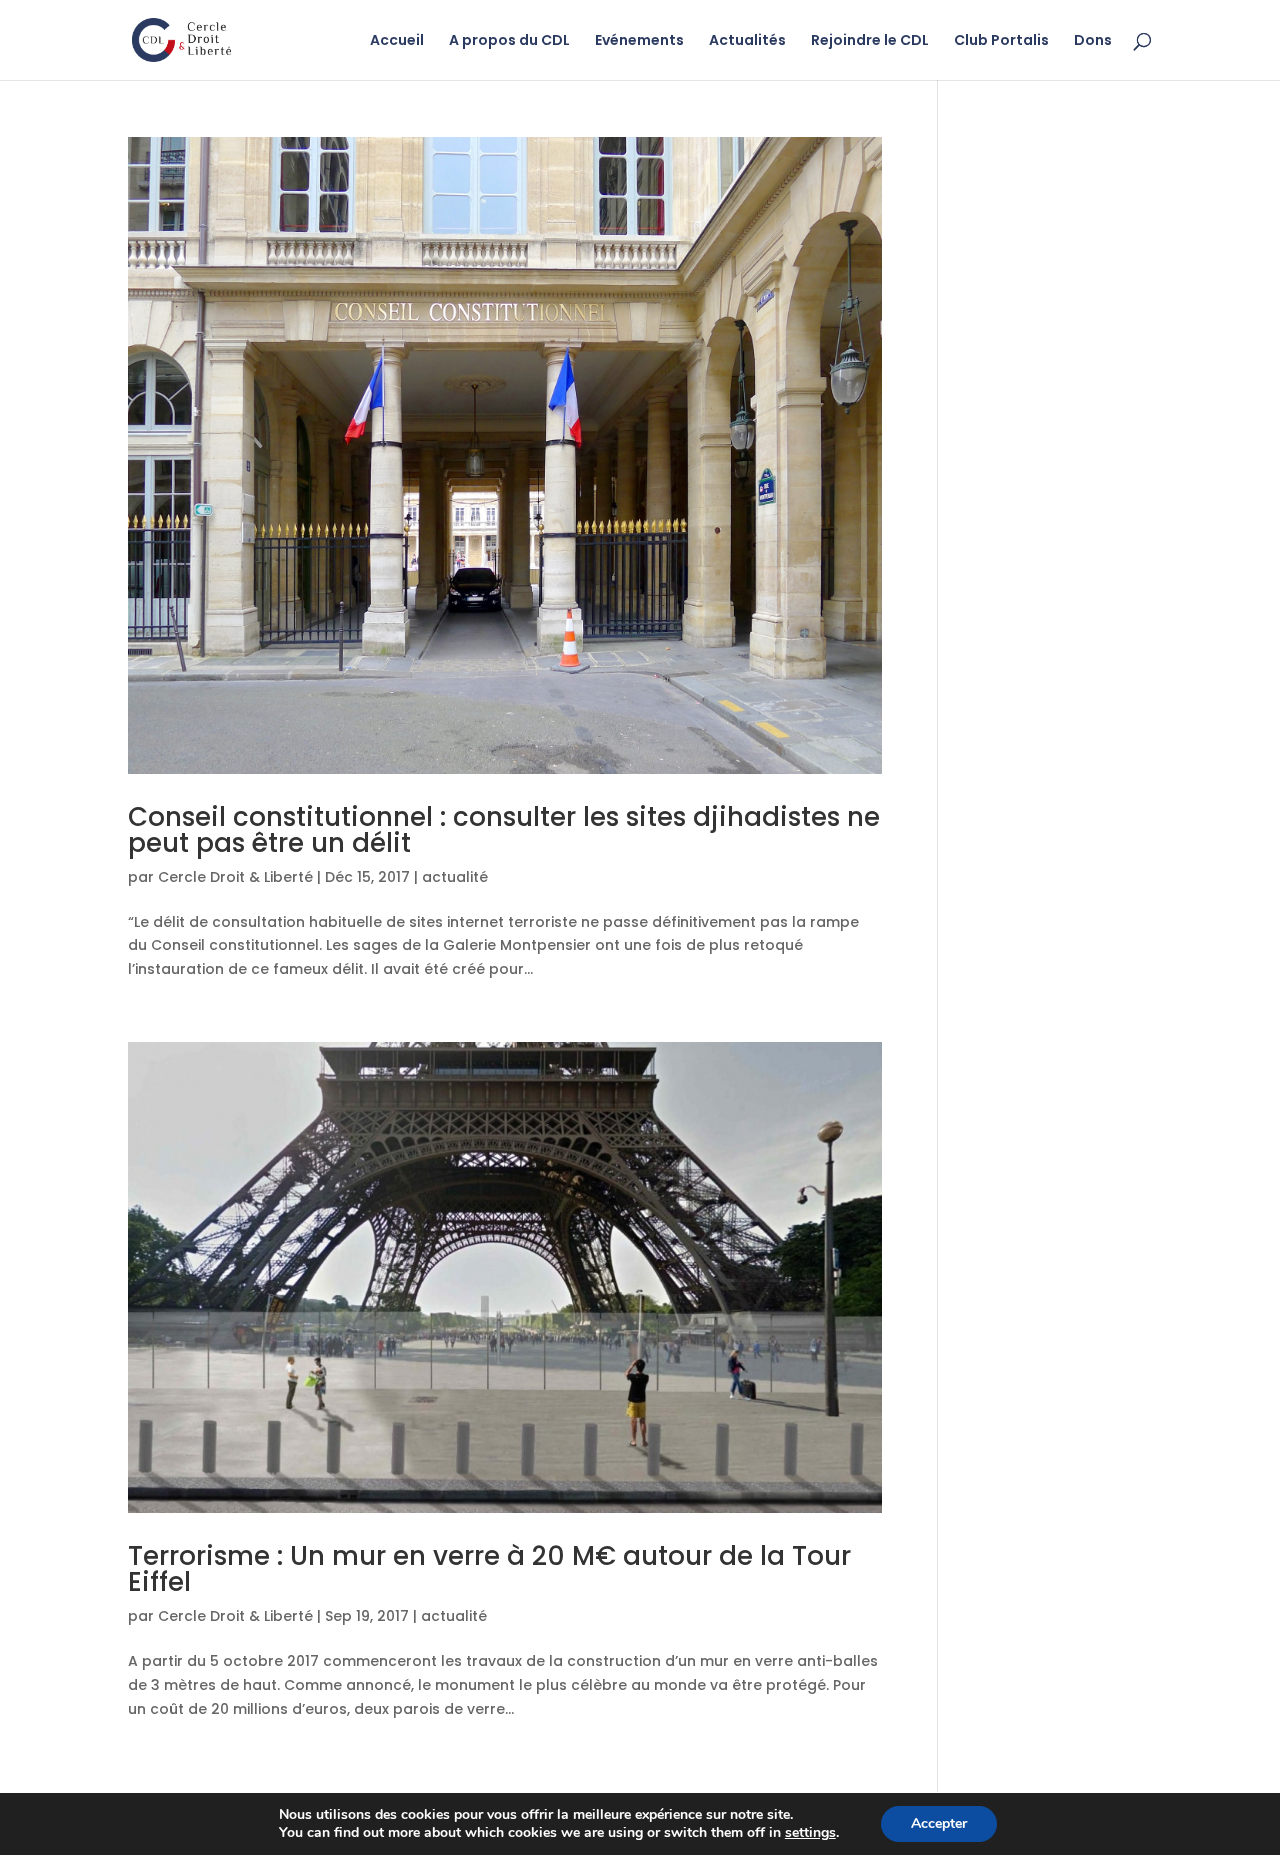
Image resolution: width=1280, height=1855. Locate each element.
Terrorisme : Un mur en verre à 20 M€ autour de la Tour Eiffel (489, 1569)
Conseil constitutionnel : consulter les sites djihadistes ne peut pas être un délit (504, 830)
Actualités (747, 41)
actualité (455, 877)
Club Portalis (1001, 41)
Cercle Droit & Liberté (235, 877)
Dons (1093, 41)
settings (810, 1833)
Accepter (939, 1823)
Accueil (397, 41)
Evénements (639, 41)
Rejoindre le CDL (870, 41)
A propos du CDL (509, 41)
